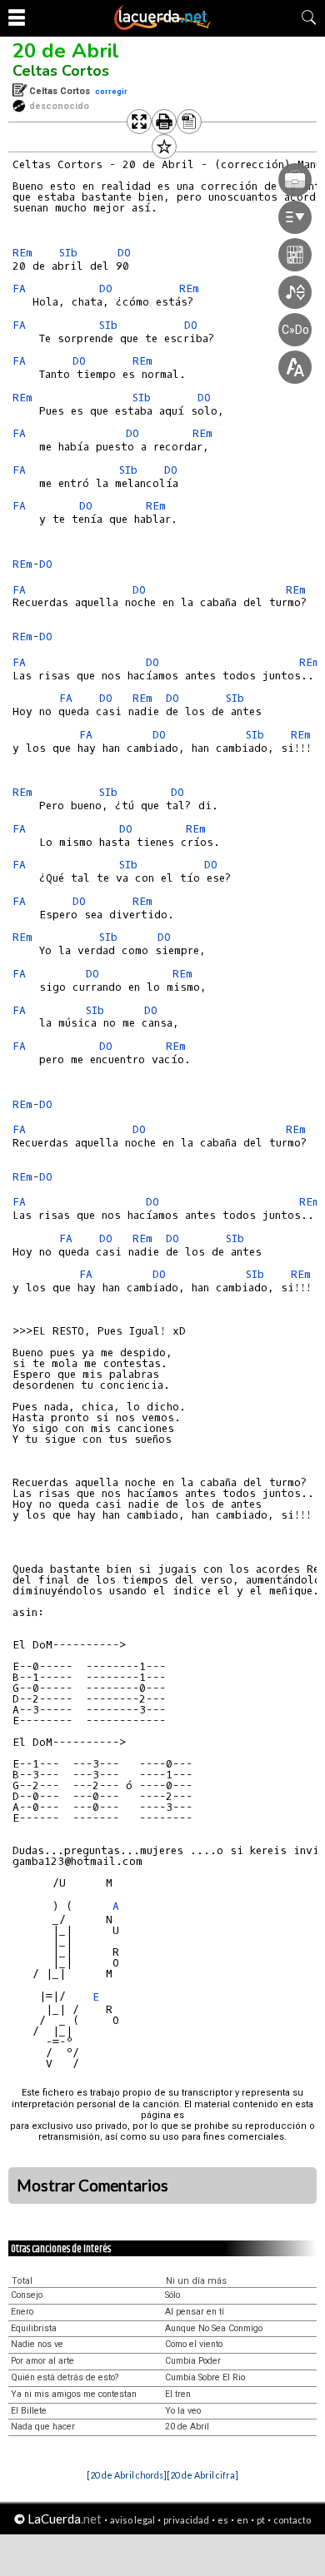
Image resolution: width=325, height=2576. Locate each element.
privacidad (186, 2520)
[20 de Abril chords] (127, 2475)
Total (22, 2281)
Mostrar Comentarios (92, 2186)
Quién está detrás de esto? (65, 2377)
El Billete (29, 2411)
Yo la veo (183, 2411)
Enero (22, 2312)
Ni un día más (196, 2281)
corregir (111, 91)
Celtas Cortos (61, 71)
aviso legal (132, 2520)
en (242, 2520)
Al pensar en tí (195, 2312)
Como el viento (194, 2344)
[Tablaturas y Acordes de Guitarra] (162, 27)
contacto (292, 2520)
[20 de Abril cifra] (202, 2475)
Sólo (172, 2295)
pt (261, 2520)
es (223, 2520)
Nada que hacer (43, 2427)
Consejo (27, 2295)
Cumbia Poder (193, 2361)
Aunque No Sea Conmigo (214, 2328)
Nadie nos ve (37, 2344)
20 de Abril (66, 51)
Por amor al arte (42, 2361)
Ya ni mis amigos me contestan (74, 2394)
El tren (178, 2394)
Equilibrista (34, 2328)
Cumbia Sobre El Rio (205, 2377)
